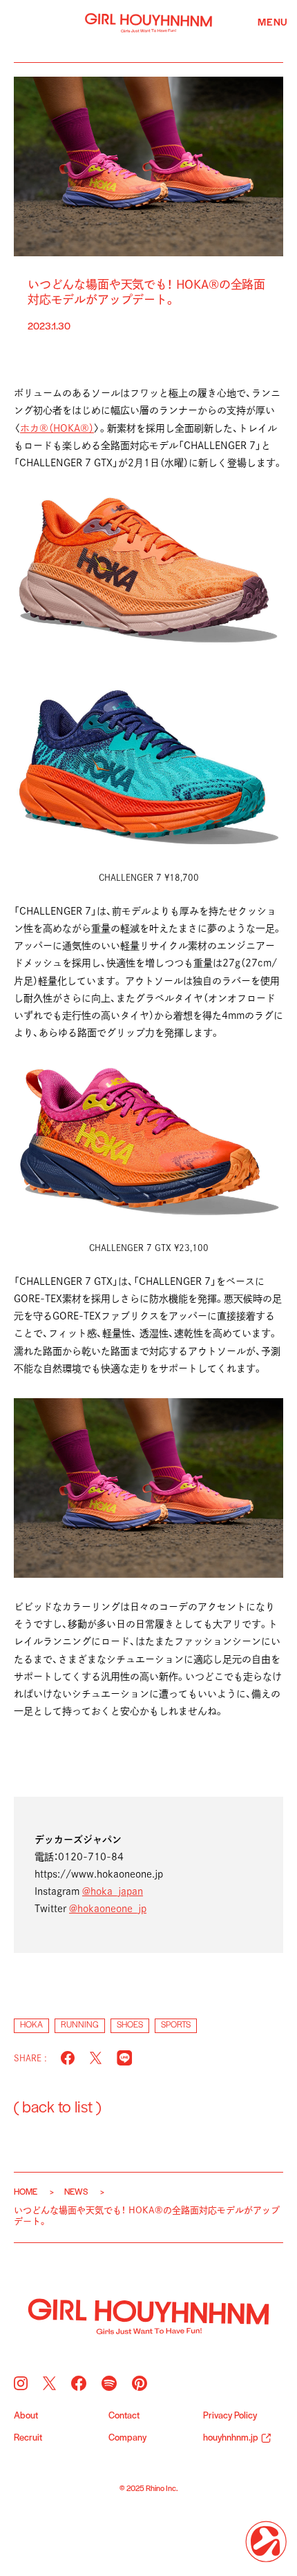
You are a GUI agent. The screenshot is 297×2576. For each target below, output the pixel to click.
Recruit (28, 2439)
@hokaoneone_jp (108, 1909)
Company (127, 2439)
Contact (124, 2416)
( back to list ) (57, 2108)
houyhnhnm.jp (231, 2439)
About (26, 2416)
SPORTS (176, 2025)
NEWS (76, 2192)
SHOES (130, 2025)
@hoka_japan (113, 1891)
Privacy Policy (230, 2416)
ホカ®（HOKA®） (57, 428)
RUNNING (80, 2025)
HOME (26, 2192)
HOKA (31, 2025)
